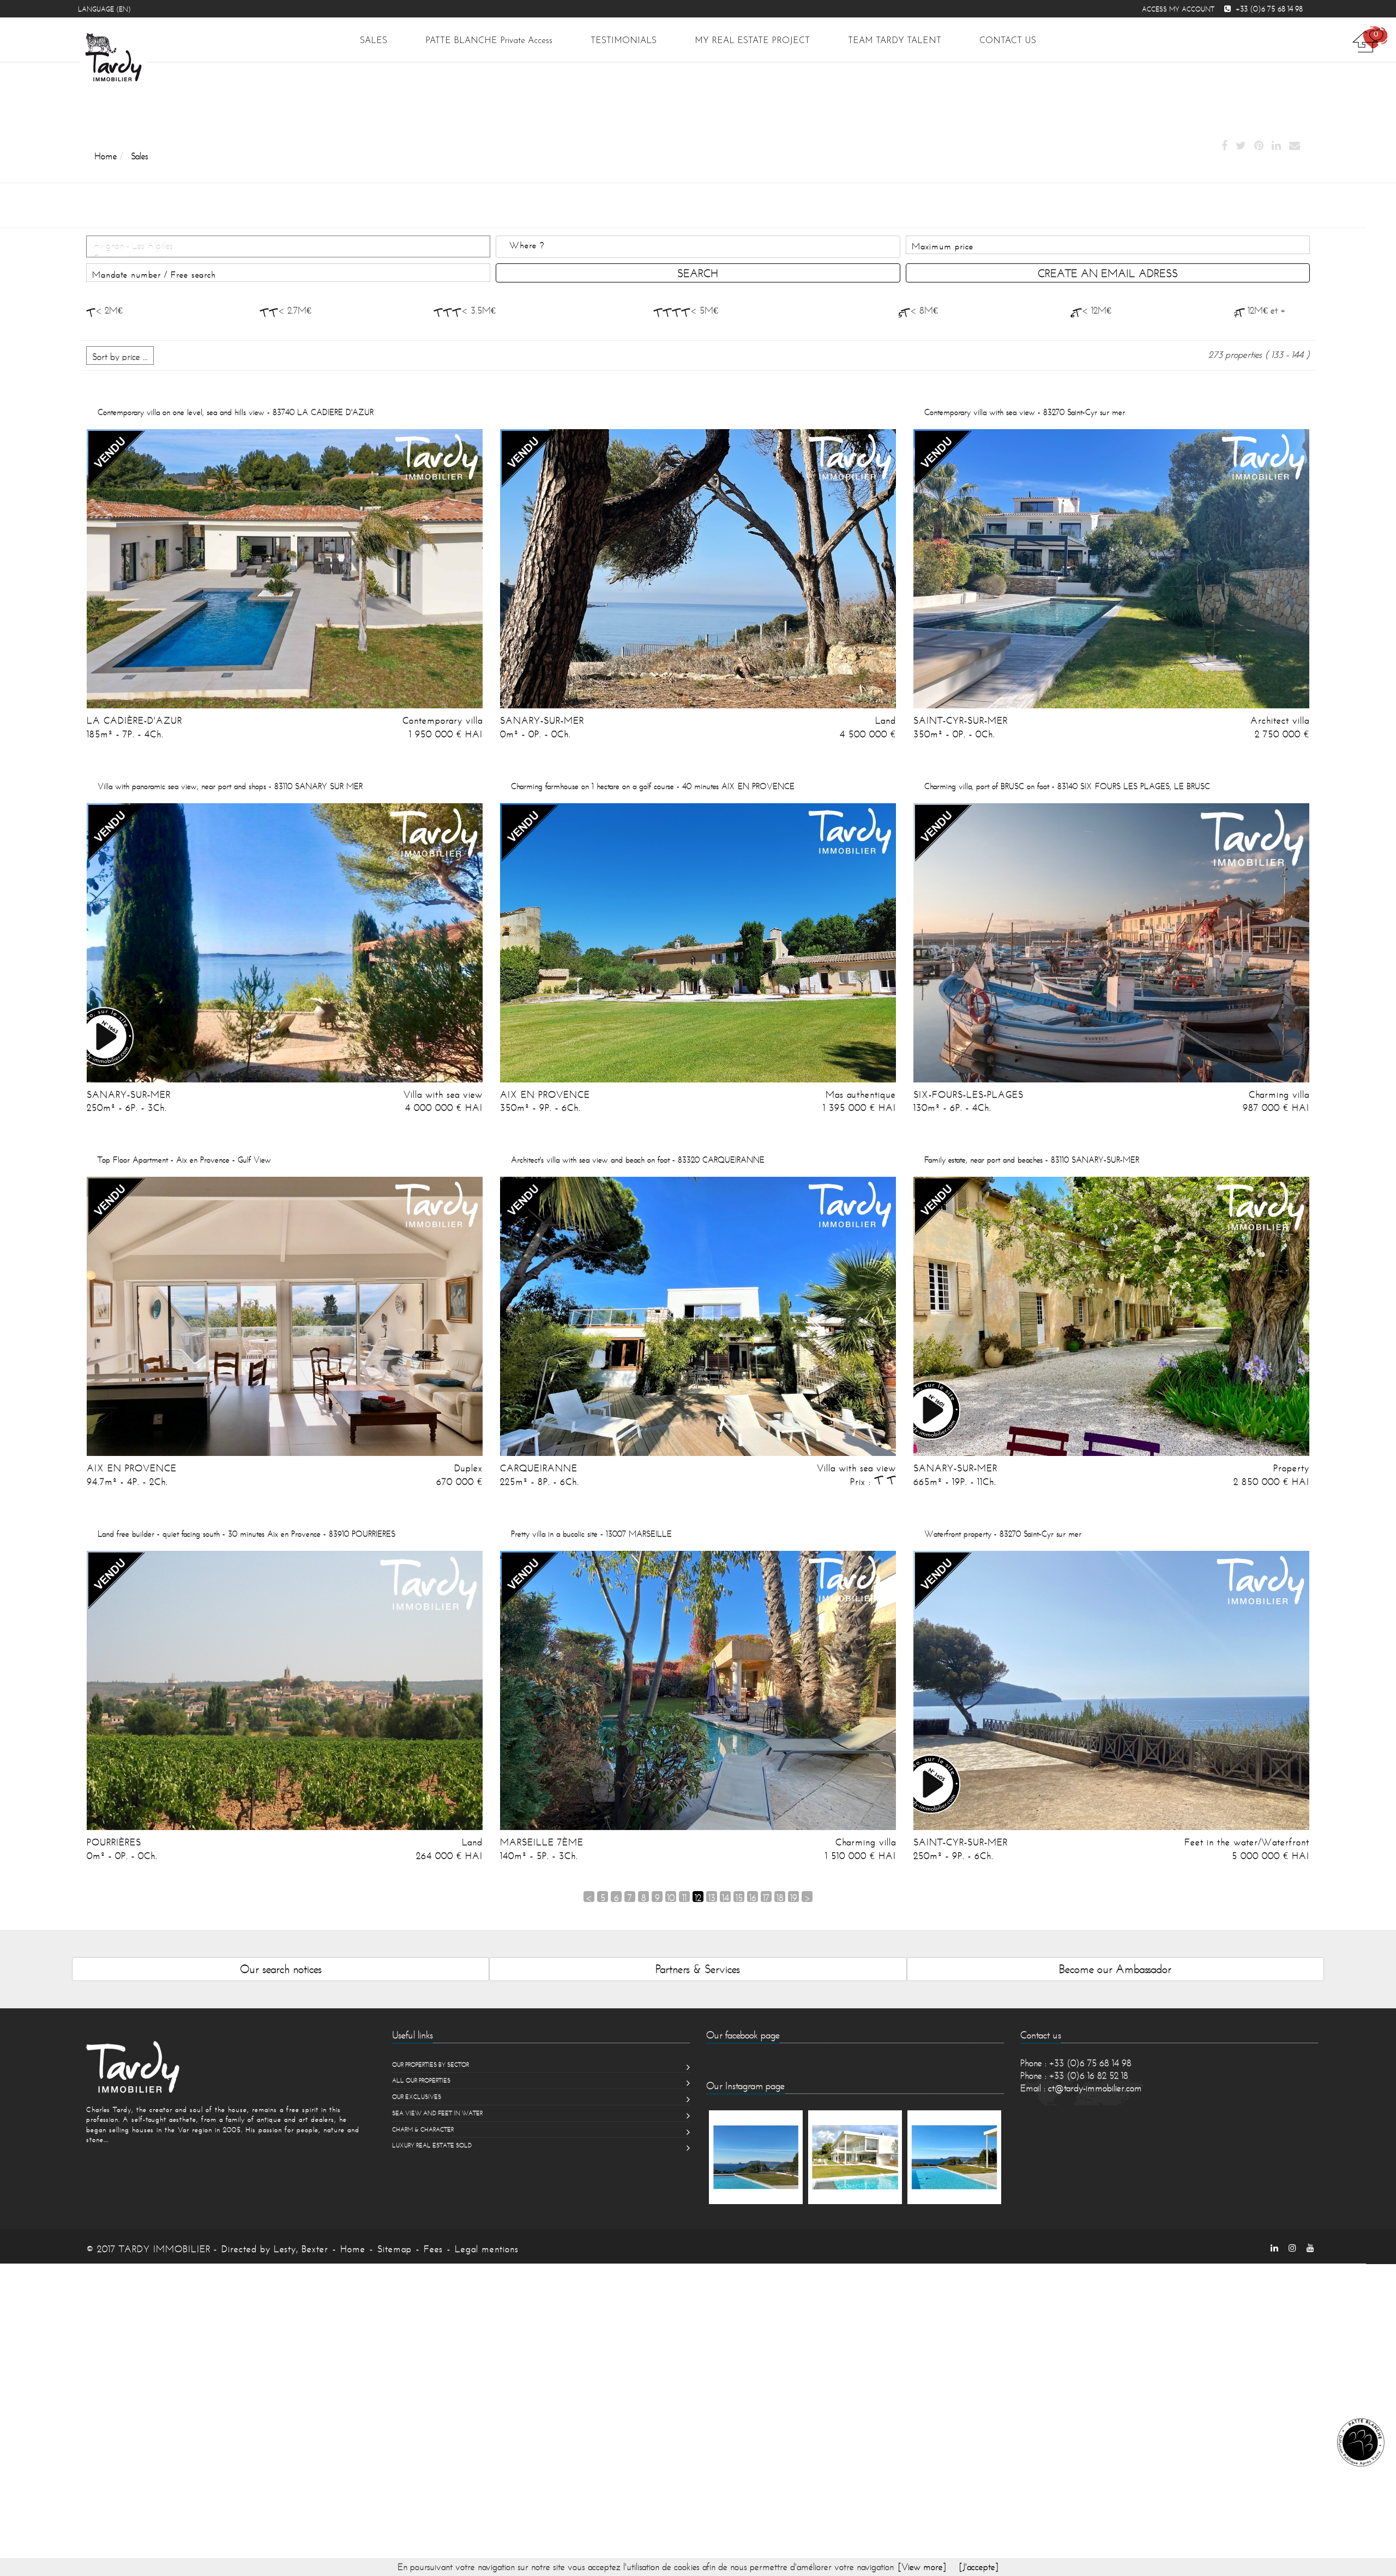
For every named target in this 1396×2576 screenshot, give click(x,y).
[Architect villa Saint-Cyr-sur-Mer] (1111, 569)
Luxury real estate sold (432, 2145)
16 (753, 1897)
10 (671, 1897)
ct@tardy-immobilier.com (1095, 2088)
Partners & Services (698, 1969)
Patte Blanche (489, 41)
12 (698, 1897)
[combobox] (698, 247)
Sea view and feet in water (437, 2113)
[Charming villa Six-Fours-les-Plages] (1111, 943)
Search (698, 273)
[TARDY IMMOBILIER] (227, 2067)
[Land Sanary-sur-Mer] (698, 569)
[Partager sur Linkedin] (1276, 146)
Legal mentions (487, 2249)
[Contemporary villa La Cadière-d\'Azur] (285, 569)
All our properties (421, 2080)
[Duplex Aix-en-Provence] (285, 1316)
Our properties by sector (431, 2065)
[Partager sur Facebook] (1224, 146)
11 (684, 1897)
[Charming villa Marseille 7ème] (698, 1690)
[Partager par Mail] (1295, 146)
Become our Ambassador (1115, 1969)
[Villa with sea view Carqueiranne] (698, 1316)
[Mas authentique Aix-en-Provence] (698, 943)
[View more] (922, 2567)
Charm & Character (423, 2129)
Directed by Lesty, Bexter (275, 2249)
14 (726, 1897)
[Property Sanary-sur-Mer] (1111, 1316)
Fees (433, 2249)
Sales (374, 41)
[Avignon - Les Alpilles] (288, 246)
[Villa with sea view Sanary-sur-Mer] (285, 943)
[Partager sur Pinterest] (1259, 146)
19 (794, 1897)
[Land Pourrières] (285, 1690)
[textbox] (709, 245)
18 (780, 1897)
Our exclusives (417, 2097)
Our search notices (281, 1969)
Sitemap (395, 2249)
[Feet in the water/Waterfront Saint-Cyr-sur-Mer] (1111, 1690)
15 (739, 1897)
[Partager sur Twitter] (1241, 146)
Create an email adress (1108, 273)
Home (353, 2249)
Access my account (1178, 9)
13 (712, 1897)
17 (766, 1897)
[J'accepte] (979, 2567)
